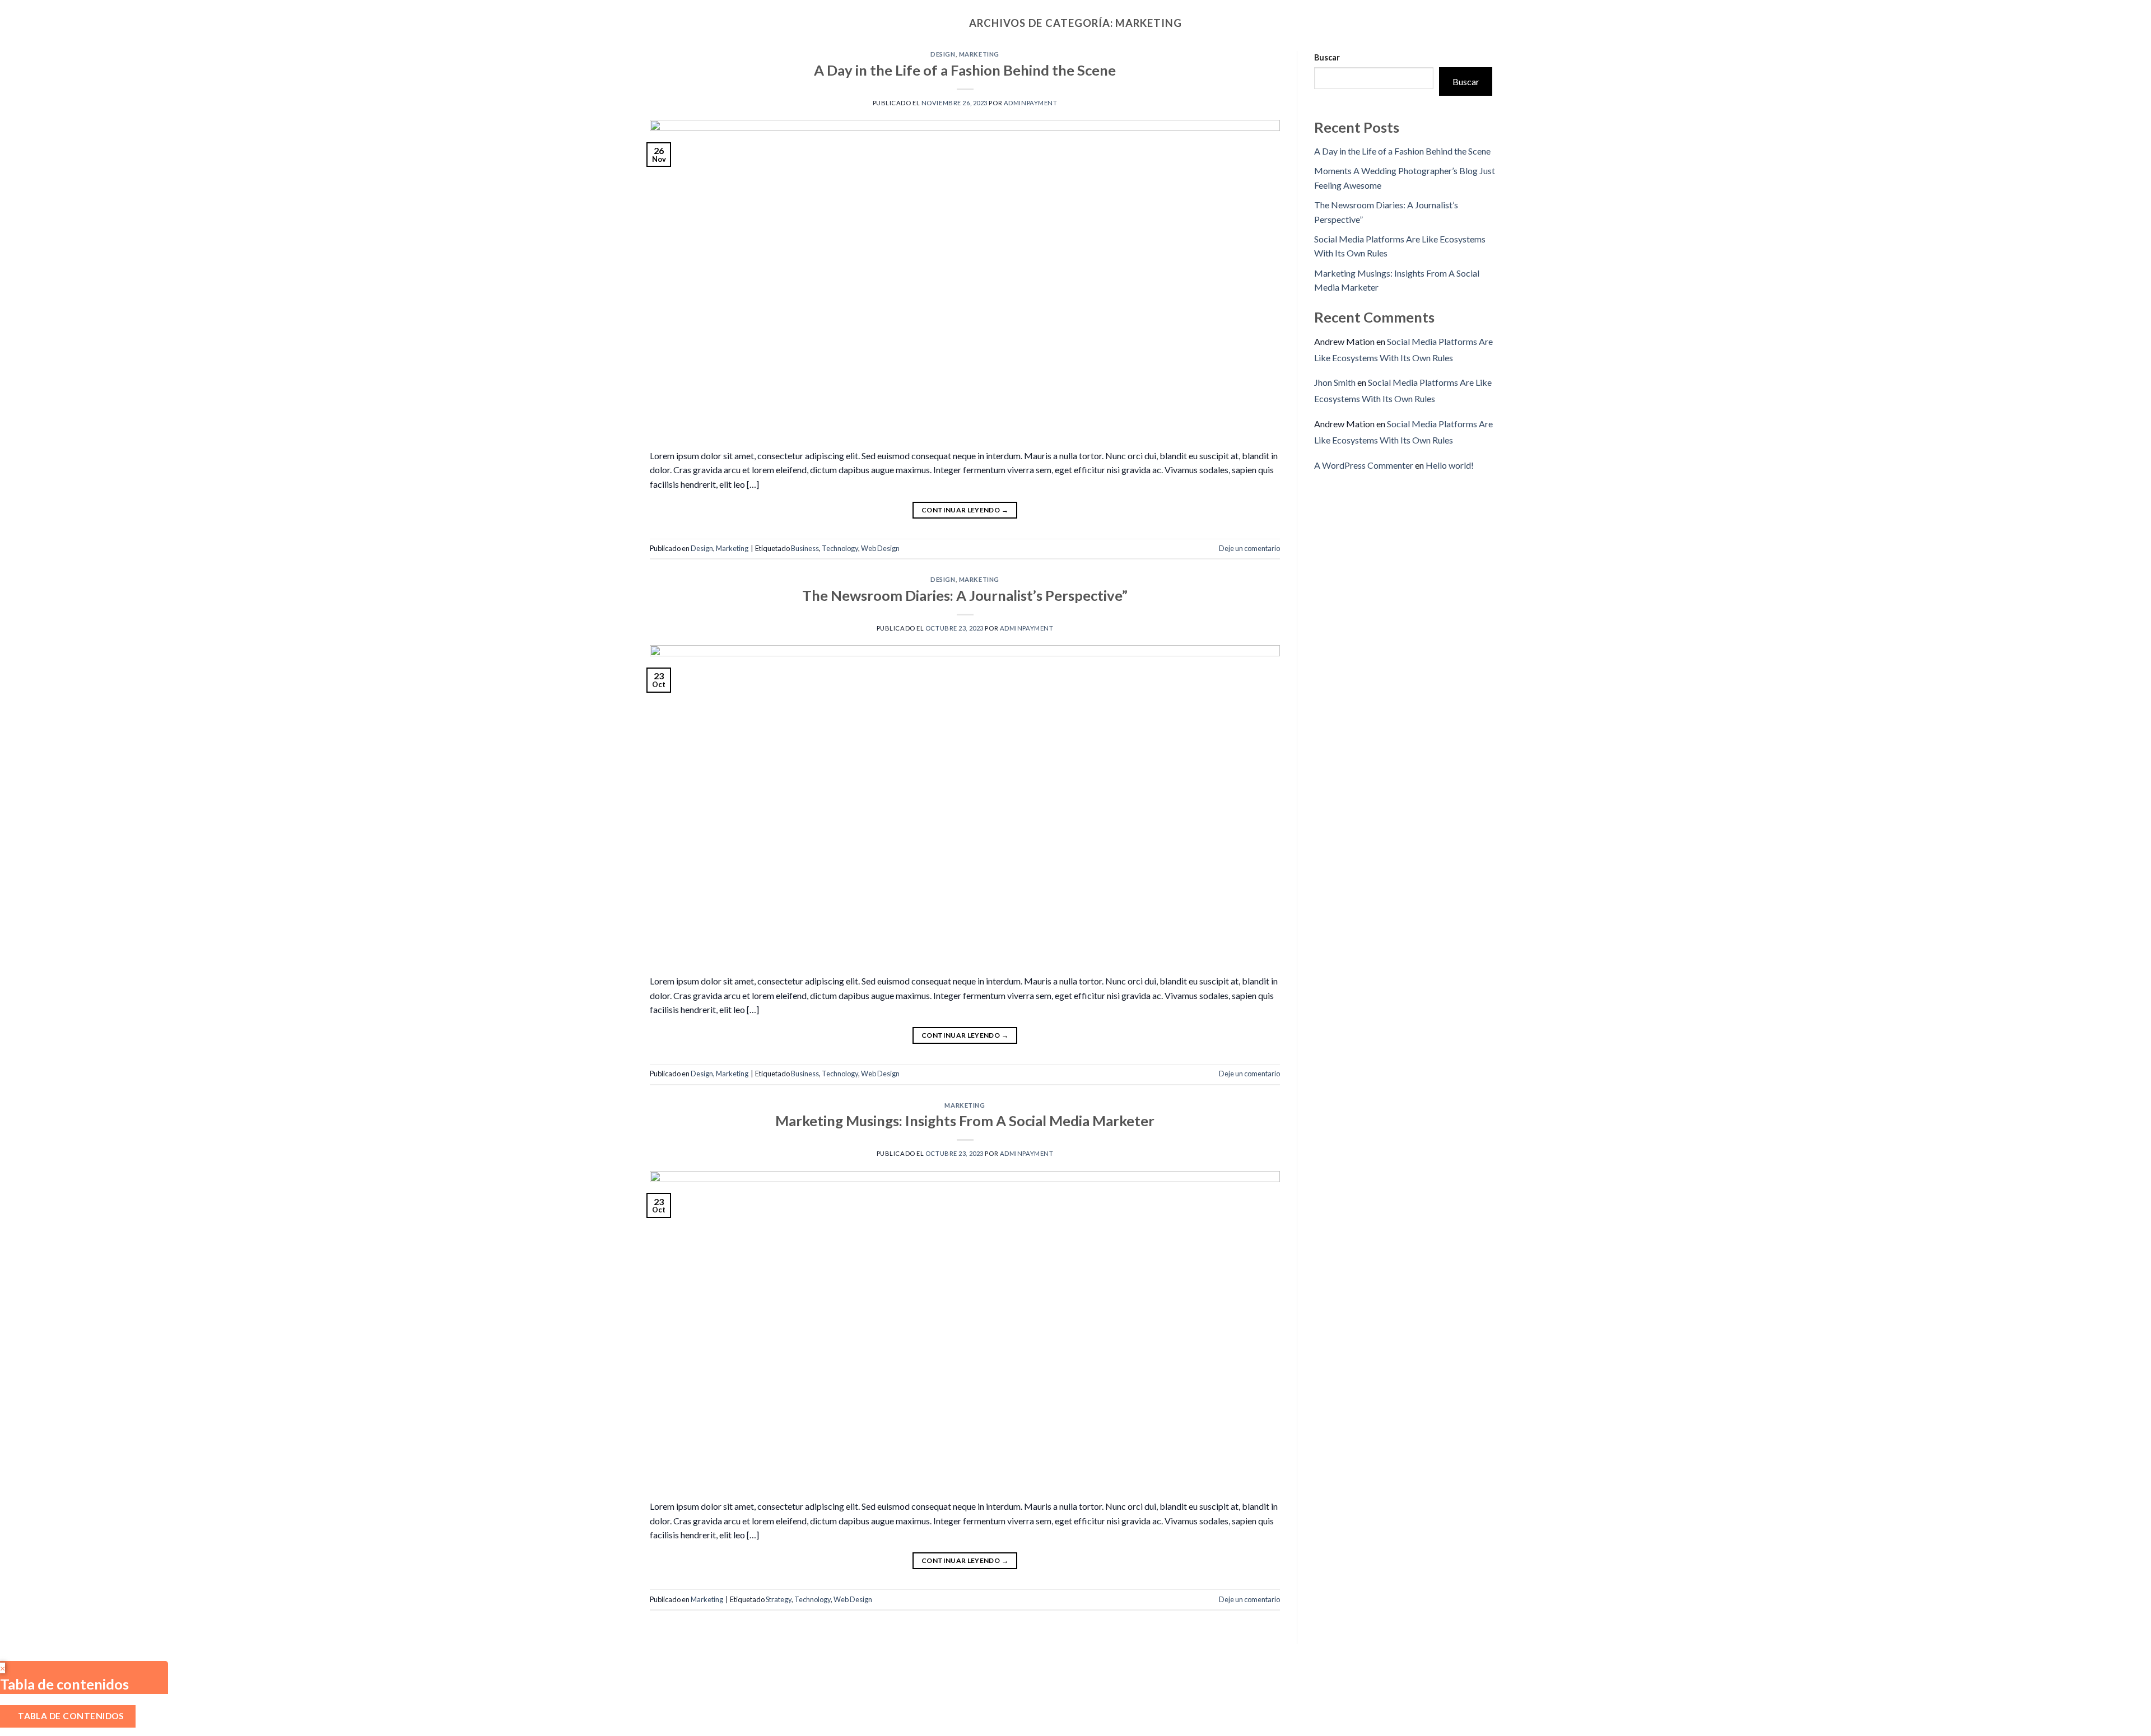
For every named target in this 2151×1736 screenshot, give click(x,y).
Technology (840, 548)
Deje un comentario (1249, 548)
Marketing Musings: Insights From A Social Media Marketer (965, 1121)
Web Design (880, 548)
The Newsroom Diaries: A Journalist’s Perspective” (965, 595)
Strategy (779, 1599)
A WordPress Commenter (1364, 465)
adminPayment (1031, 103)
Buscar (1327, 57)
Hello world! (1450, 465)
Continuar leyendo (965, 510)
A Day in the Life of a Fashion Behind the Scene (965, 70)
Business (805, 548)
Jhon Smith (1335, 382)
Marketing (979, 54)
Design (943, 54)
